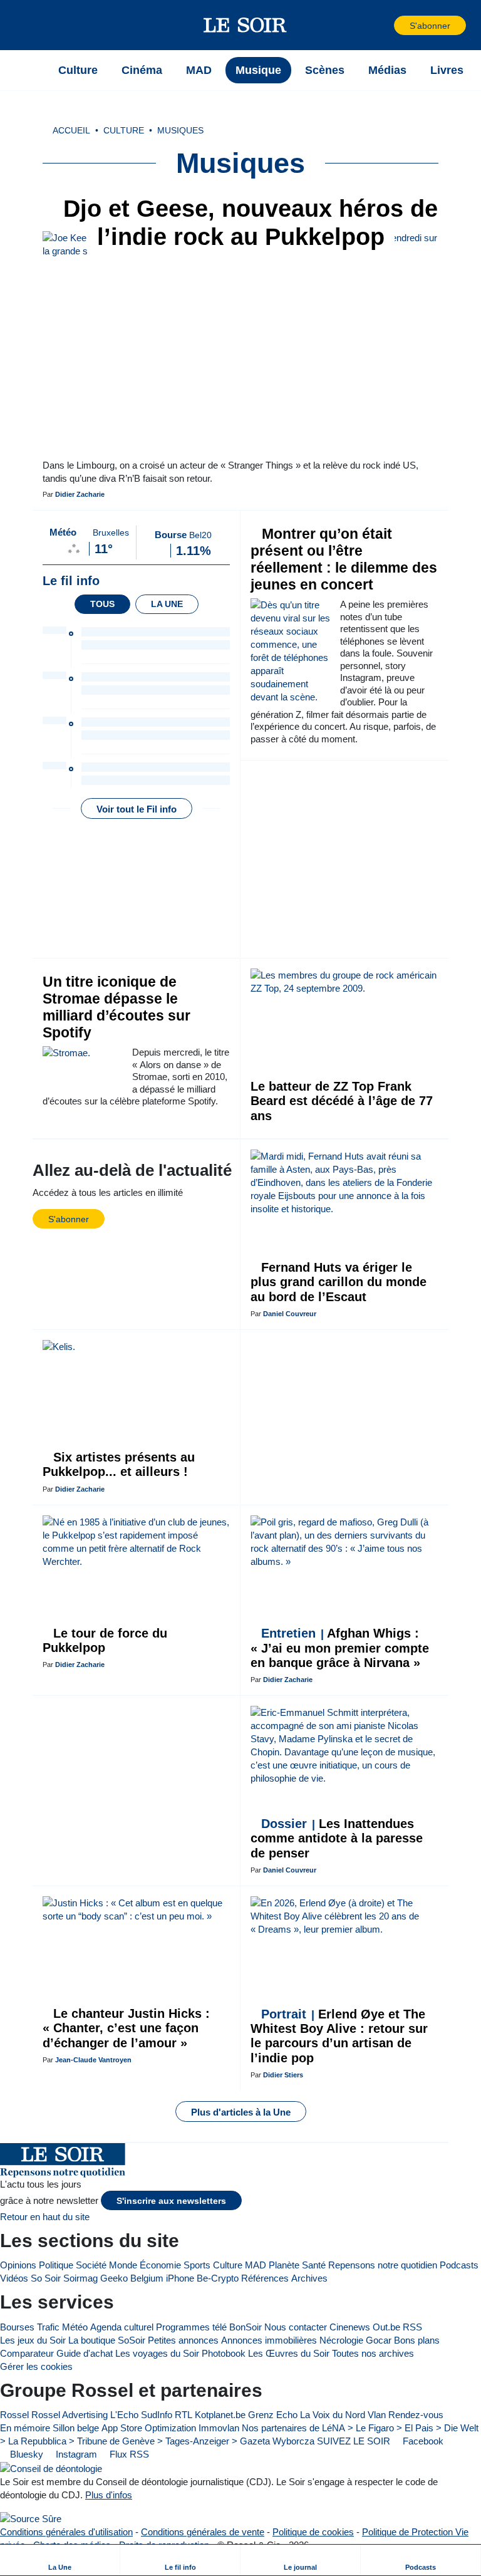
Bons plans (417, 2340)
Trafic (48, 2327)
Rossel (14, 2415)
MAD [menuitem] (199, 70)
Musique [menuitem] (258, 70)
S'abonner (430, 26)
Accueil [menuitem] (71, 131)
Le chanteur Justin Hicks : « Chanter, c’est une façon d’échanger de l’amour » (126, 2028)
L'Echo (124, 2415)
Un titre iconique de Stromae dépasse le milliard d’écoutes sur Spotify (116, 1007)
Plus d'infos (109, 2495)
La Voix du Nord (333, 2415)
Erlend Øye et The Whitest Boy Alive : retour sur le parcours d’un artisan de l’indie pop (339, 2036)
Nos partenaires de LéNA (293, 2428)
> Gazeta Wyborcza (273, 2441)
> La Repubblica (33, 2441)
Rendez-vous (416, 2415)
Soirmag (80, 2278)
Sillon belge (76, 2428)
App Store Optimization (149, 2428)
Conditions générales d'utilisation (66, 2532)
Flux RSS (128, 2454)
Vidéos (14, 2278)
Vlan (377, 2415)
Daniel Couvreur (290, 1314)
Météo (75, 2327)
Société (91, 2265)
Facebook (422, 2441)
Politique (56, 2265)
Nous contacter (296, 2327)
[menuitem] (60, 2560)
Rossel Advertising (70, 2415)
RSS (412, 2327)
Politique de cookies (313, 2532)
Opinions (18, 2265)
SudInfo (157, 2415)
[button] (31, 25)
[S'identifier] (383, 25)
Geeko (114, 2278)
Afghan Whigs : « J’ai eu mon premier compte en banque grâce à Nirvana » (340, 1648)
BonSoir (246, 2327)
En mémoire (25, 2428)
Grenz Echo (273, 2415)
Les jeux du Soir (33, 2340)
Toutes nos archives (373, 2353)
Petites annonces (183, 2340)
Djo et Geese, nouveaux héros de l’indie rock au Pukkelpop (247, 223)
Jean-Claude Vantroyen (93, 2060)
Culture (228, 2265)
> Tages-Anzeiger (193, 2441)
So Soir (46, 2278)
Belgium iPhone (162, 2278)
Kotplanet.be (220, 2415)
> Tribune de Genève (112, 2441)
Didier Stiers (283, 2075)
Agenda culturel (122, 2327)
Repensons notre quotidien (383, 2265)
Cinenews (350, 2327)
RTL (184, 2415)
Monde (123, 2265)
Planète (284, 2265)
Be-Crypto (218, 2278)
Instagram (75, 2454)
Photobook (224, 2353)
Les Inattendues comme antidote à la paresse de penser (337, 1838)
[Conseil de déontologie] (51, 2468)
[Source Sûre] (31, 2519)
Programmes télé (191, 2327)
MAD (256, 2265)
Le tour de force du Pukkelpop (105, 1640)
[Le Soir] (245, 25)
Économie (160, 2265)
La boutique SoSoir (107, 2340)
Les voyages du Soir (157, 2353)
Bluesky (25, 2454)
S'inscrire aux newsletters (171, 2201)
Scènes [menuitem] (325, 70)
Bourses (17, 2327)
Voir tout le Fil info (137, 809)
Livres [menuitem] (447, 70)
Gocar (379, 2340)
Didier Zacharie (80, 494)
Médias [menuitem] (387, 70)
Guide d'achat (85, 2353)
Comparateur (27, 2353)
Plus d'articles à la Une (241, 2112)
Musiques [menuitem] (180, 131)
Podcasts (459, 2265)
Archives (309, 2278)
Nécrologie (341, 2340)
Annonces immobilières (269, 2340)
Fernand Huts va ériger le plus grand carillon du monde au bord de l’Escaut (339, 1282)
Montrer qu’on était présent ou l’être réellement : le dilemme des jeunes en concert (344, 559)
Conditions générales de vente (203, 2532)
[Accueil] (31, 70)
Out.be (386, 2327)
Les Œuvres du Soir (289, 2353)
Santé (314, 2265)
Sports (197, 2265)
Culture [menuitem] (78, 70)
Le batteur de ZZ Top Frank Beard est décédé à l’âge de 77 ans (342, 1101)
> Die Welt (457, 2428)
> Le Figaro (371, 2428)
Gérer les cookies (36, 2366)
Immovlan (219, 2428)
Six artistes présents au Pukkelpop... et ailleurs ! (119, 1464)
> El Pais (415, 2428)
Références (265, 2278)
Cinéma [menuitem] (142, 70)
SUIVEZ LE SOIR (354, 2441)
